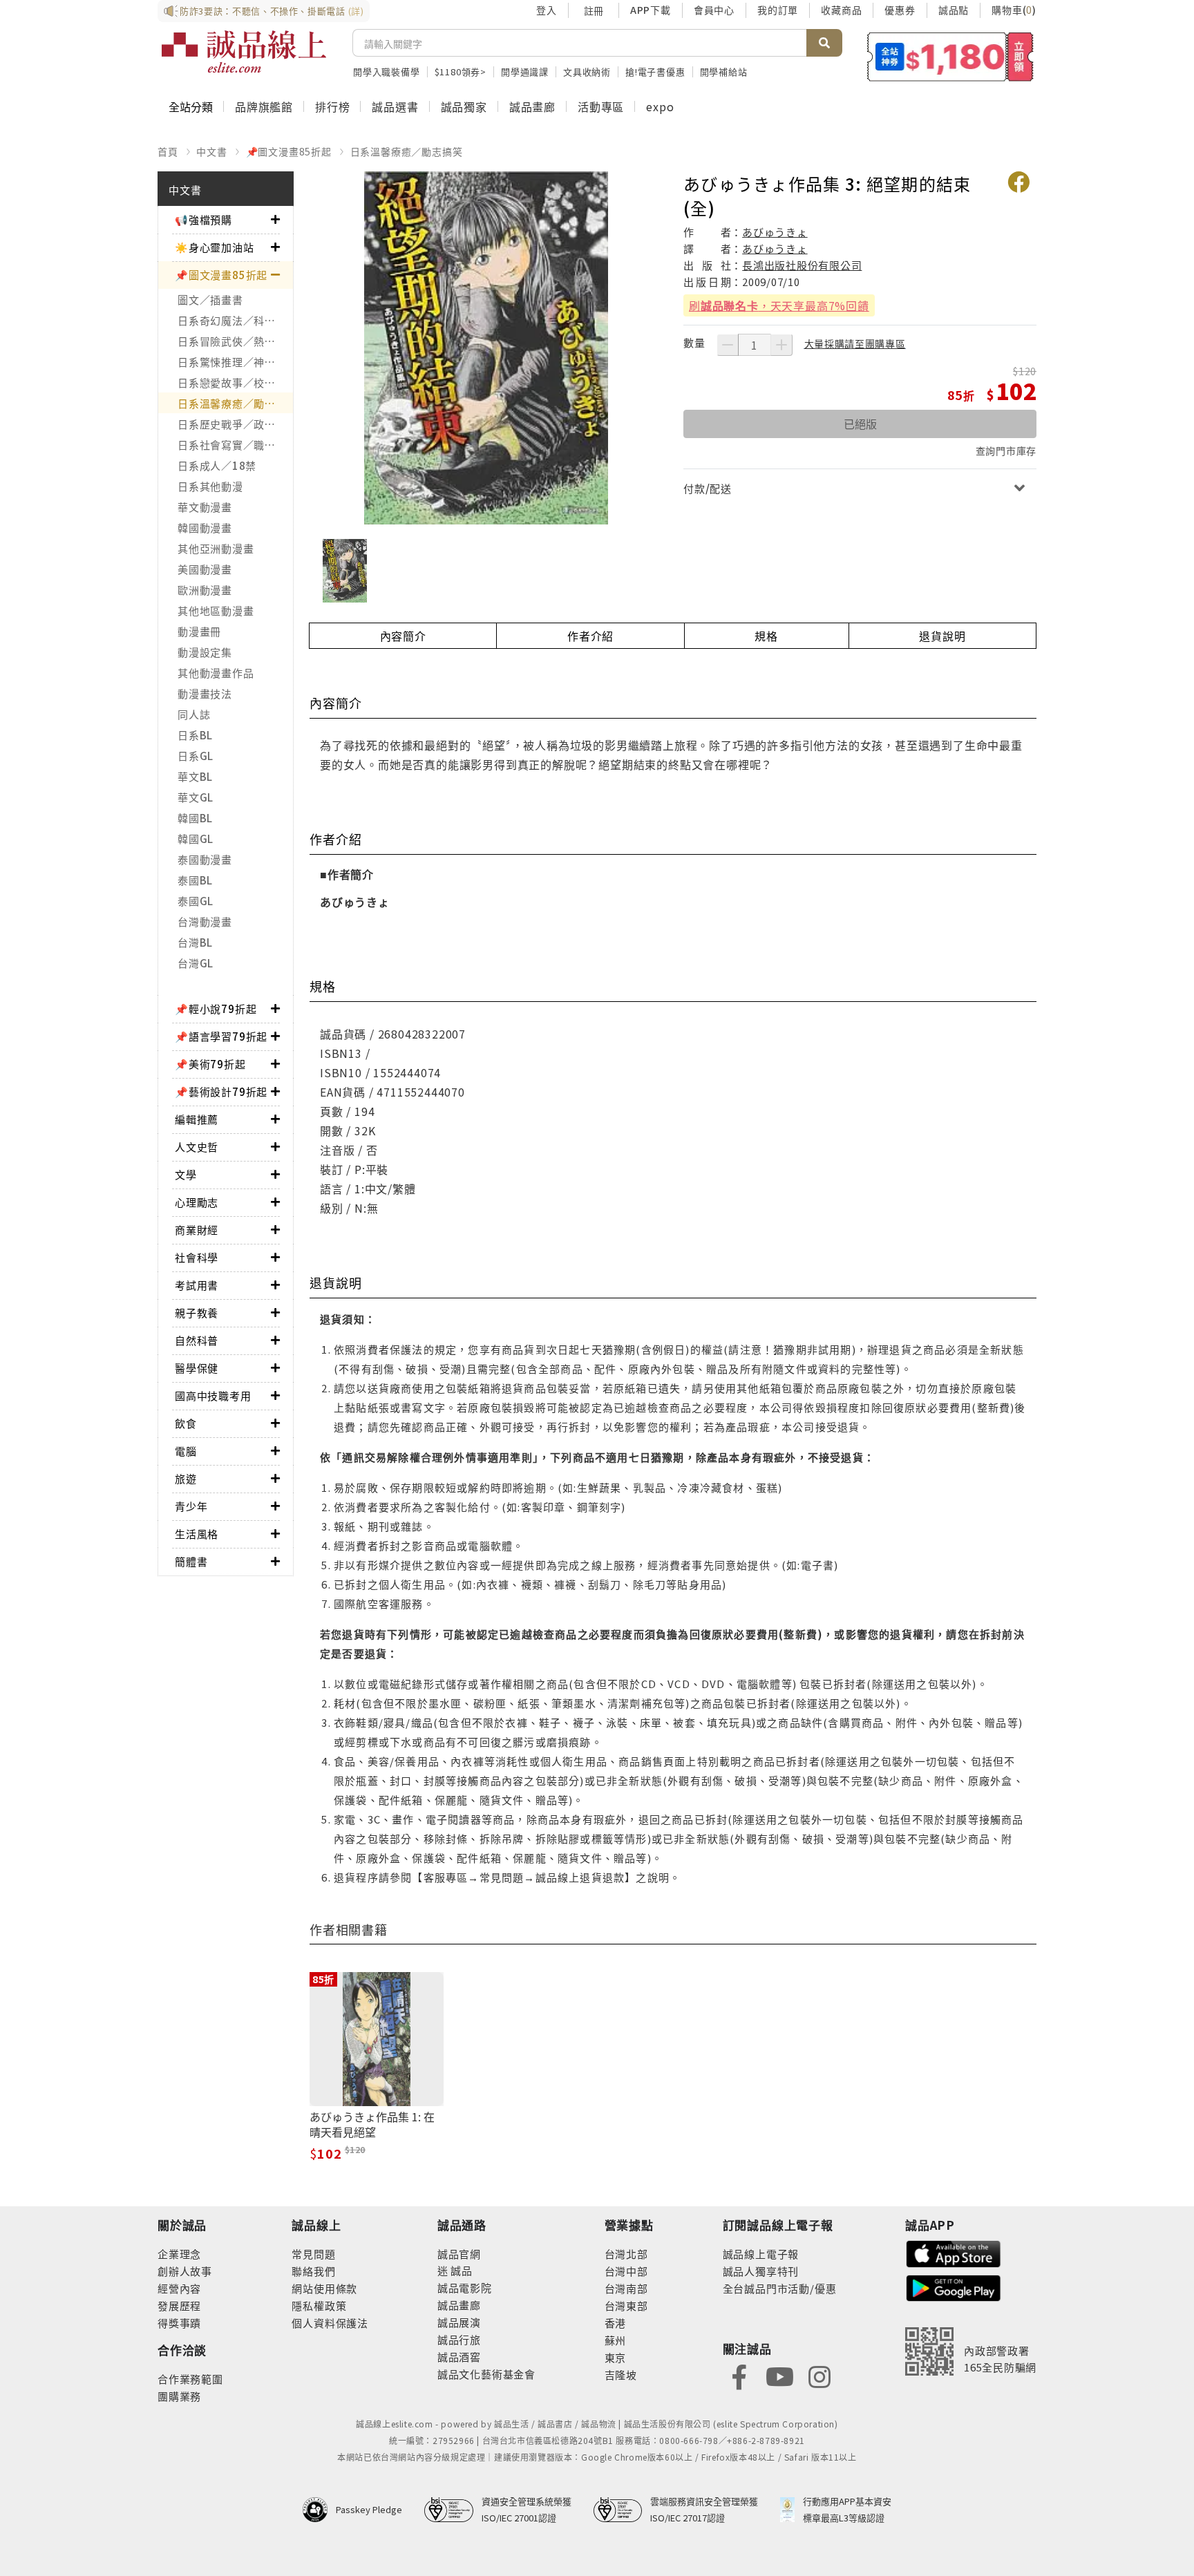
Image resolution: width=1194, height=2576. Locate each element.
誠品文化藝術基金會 (486, 2374)
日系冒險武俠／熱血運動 (235, 341)
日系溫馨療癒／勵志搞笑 (407, 151)
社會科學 (197, 1257)
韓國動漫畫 (205, 528)
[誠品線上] (244, 52)
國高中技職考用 (213, 1395)
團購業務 (179, 2396)
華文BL (195, 776)
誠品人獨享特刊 (761, 2271)
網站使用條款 (324, 2288)
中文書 (211, 151)
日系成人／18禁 (217, 465)
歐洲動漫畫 (205, 590)
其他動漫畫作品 (216, 673)
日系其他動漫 (210, 486)
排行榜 (332, 106)
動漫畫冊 (199, 631)
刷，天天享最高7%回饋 (779, 305)
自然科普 (197, 1340)
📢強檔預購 (203, 219)
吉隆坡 (621, 2375)
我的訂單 (778, 10)
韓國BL (195, 818)
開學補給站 (724, 72)
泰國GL (196, 901)
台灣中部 (626, 2271)
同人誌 (194, 714)
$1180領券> (461, 72)
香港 (616, 2323)
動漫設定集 (205, 652)
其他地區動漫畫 (216, 610)
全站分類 (191, 106)
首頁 (168, 151)
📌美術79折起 (210, 1064)
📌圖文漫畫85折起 (289, 151)
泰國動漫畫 (205, 859)
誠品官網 (459, 2254)
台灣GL (196, 963)
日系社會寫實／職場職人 (235, 445)
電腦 (186, 1451)
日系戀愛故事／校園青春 (235, 382)
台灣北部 (626, 2254)
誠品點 (954, 10)
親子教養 (197, 1313)
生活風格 (197, 1534)
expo (660, 106)
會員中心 (714, 10)
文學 (186, 1174)
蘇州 (616, 2340)
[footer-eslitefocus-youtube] (779, 2375)
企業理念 (179, 2254)
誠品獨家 (464, 106)
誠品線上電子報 (761, 2254)
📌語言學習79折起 (221, 1036)
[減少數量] (728, 345)
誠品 (461, 2270)
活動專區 (601, 106)
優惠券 (900, 10)
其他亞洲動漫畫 (216, 548)
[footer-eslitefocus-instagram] (819, 2375)
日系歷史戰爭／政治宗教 (235, 424)
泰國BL (195, 880)
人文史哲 (197, 1147)
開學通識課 (525, 72)
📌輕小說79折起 (216, 1008)
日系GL (196, 756)
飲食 (186, 1423)
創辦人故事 (185, 2271)
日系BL (195, 735)
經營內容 (179, 2288)
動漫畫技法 (205, 693)
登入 (547, 10)
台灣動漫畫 (205, 921)
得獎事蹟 (179, 2323)
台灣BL (195, 942)
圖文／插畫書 (210, 300)
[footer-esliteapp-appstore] (954, 2252)
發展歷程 (179, 2305)
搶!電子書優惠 (655, 72)
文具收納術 (587, 72)
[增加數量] (781, 345)
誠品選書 (395, 106)
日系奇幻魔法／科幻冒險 (235, 320)
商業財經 (197, 1230)
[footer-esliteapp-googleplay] (954, 2287)
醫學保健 (197, 1368)
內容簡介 (403, 636)
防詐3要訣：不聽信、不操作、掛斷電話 (272, 11)
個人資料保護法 (330, 2323)
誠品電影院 (465, 2288)
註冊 (594, 10)
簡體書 (191, 1561)
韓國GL (196, 839)
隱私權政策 (319, 2305)
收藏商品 (841, 10)
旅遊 (186, 1478)
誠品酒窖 (459, 2357)
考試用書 (197, 1285)
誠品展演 (459, 2322)
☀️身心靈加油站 (215, 247)
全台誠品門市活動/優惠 (780, 2288)
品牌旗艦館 (264, 106)
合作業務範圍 (190, 2379)
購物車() (1014, 10)
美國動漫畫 (205, 569)
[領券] (950, 57)
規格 (766, 636)
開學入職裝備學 (387, 72)
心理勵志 (197, 1202)
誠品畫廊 (532, 106)
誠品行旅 (459, 2339)
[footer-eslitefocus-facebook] (739, 2375)
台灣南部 (626, 2288)
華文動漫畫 (205, 507)
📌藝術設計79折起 (221, 1091)
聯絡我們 (313, 2271)
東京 (616, 2357)
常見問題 (313, 2254)
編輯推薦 (197, 1119)
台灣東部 (626, 2305)
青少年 (191, 1506)
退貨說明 (942, 636)
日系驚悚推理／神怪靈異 (235, 362)
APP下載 (651, 10)
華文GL (196, 797)
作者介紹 (590, 636)
